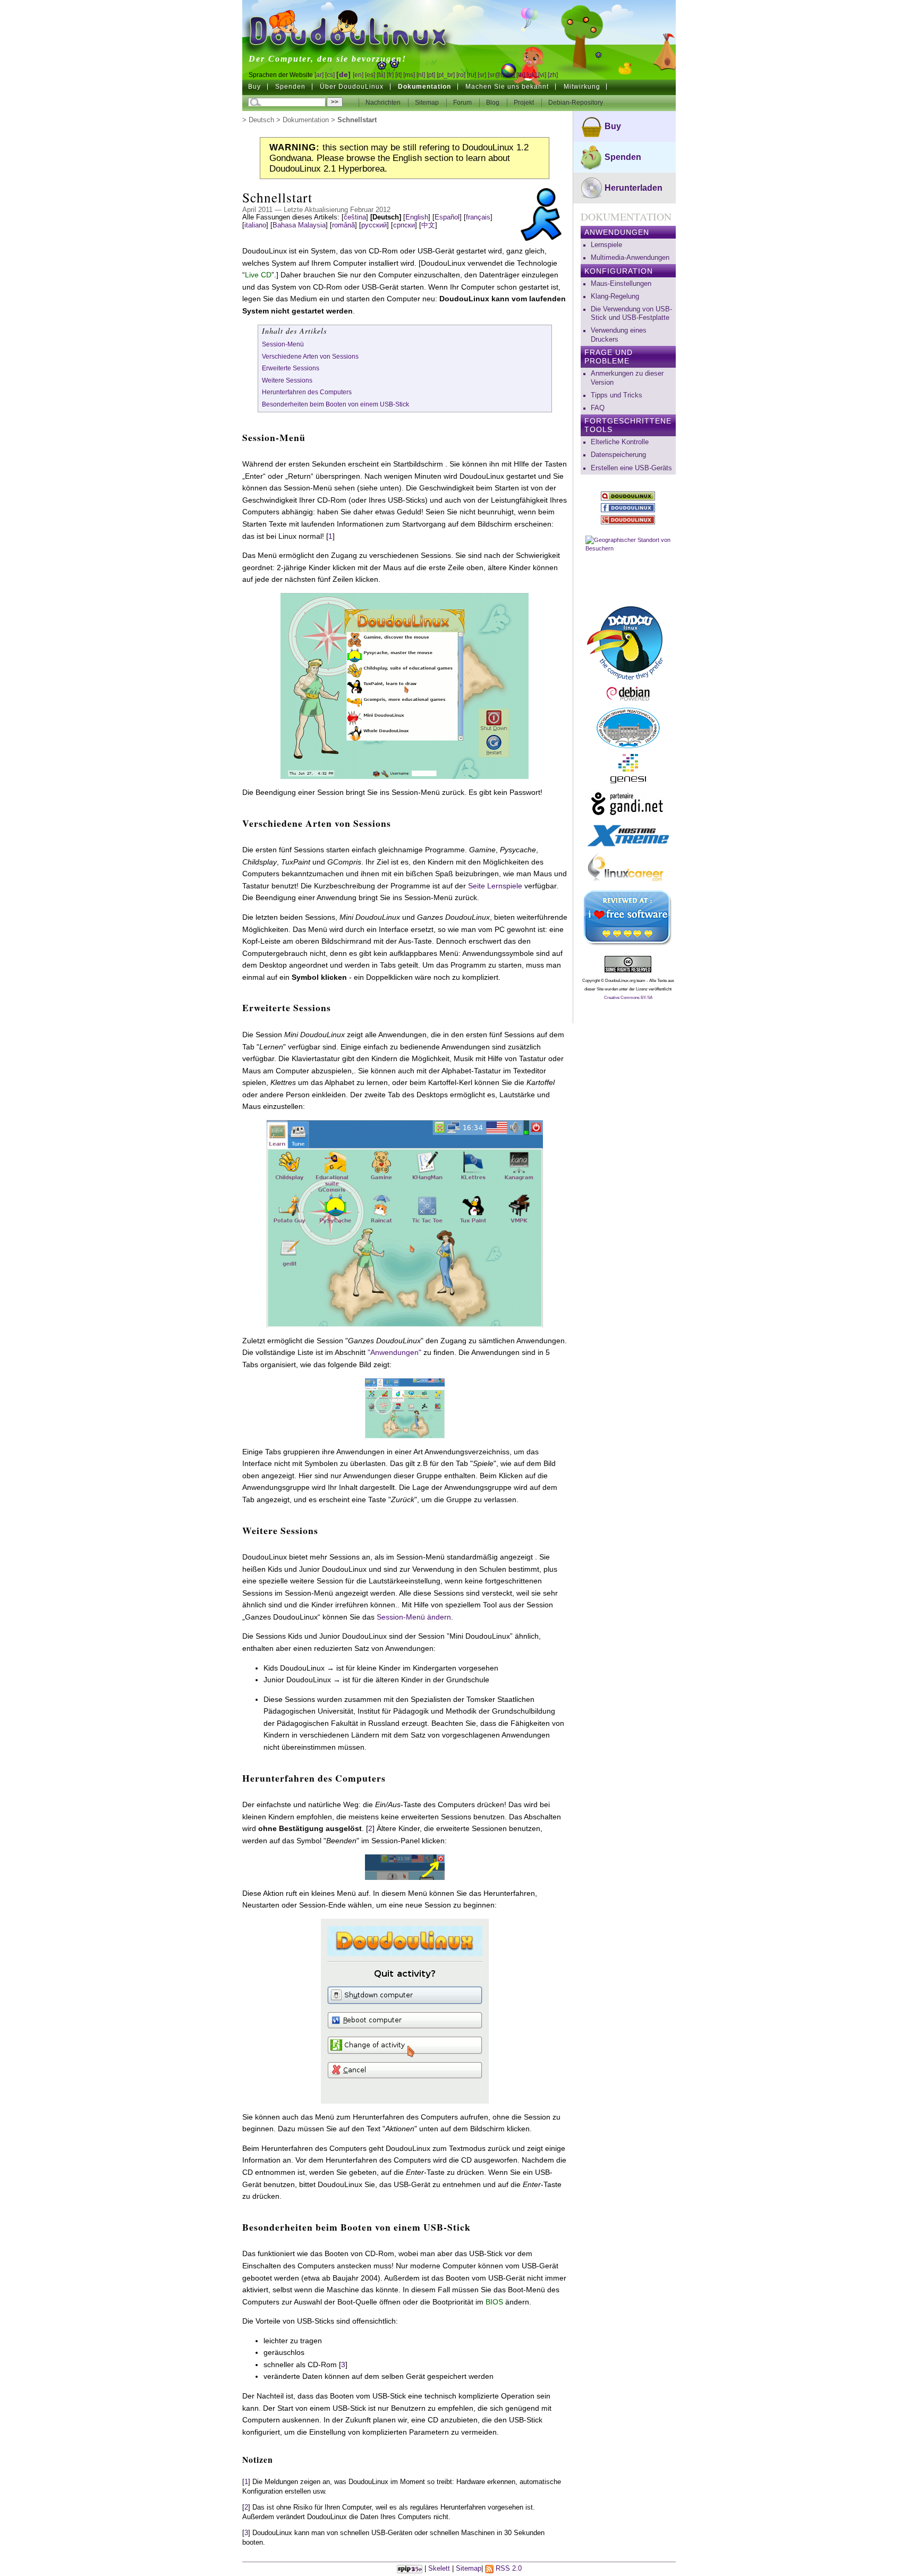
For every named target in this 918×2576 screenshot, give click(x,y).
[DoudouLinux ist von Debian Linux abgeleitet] (628, 694)
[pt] (431, 75)
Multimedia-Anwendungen (630, 258)
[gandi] (628, 804)
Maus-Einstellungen (621, 284)
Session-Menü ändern (414, 1617)
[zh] (553, 75)
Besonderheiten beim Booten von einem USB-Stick (335, 404)
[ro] (461, 75)
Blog (494, 103)
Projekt (525, 103)
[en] (358, 75)
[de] (343, 74)
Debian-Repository (576, 103)
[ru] (471, 75)
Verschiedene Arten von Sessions (310, 357)
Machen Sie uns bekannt (507, 87)
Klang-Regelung (615, 296)
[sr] (482, 75)
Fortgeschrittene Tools (628, 425)
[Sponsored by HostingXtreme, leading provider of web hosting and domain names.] (628, 836)
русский (374, 225)
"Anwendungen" (394, 1352)
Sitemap (427, 103)
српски (404, 225)
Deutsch (261, 120)
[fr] (390, 75)
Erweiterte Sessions (291, 368)
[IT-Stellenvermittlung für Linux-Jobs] (628, 869)
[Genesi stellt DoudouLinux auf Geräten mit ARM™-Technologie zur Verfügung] (628, 769)
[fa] (381, 75)
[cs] (330, 75)
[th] (521, 75)
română (343, 225)
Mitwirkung (582, 87)
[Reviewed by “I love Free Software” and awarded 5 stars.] (628, 918)
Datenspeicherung (618, 455)
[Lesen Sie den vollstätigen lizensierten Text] (628, 964)
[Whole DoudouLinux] (405, 1408)
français (478, 217)
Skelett (439, 2569)
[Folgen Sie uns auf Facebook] (628, 508)
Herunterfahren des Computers (307, 392)
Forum (463, 103)
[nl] (421, 75)
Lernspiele (606, 245)
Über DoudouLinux (352, 87)
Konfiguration (619, 271)
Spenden (290, 87)
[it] (398, 75)
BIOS (494, 2302)
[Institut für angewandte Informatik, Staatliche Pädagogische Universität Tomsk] (628, 728)
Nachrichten (384, 103)
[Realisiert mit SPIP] (410, 2569)
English (417, 217)
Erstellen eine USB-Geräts (631, 468)
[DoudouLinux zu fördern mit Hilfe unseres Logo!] (628, 641)
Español (447, 217)
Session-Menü (283, 344)
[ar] (319, 75)
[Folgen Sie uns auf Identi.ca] (628, 496)
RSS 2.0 (508, 2569)
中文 (428, 225)
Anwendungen (617, 232)
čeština (355, 217)
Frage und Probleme (609, 357)
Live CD (258, 275)
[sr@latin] (501, 75)
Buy (254, 87)
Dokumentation (424, 87)
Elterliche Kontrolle (620, 442)
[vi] (542, 75)
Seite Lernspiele (495, 886)
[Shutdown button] (405, 1866)
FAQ (598, 408)
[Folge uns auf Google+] (628, 520)
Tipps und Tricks (617, 395)
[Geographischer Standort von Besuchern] (628, 564)
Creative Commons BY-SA (628, 998)
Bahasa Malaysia (299, 225)
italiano (255, 225)
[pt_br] (446, 75)
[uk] (532, 75)
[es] (370, 75)
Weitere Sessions (287, 380)
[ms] (409, 75)
